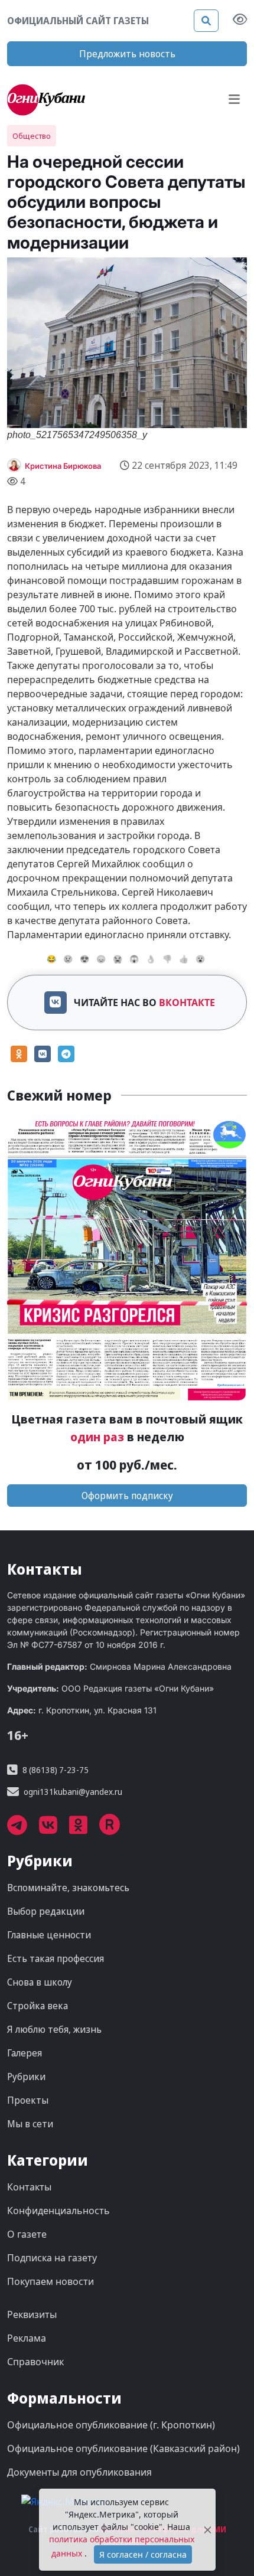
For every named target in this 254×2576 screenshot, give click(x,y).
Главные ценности (49, 1935)
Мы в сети (30, 2124)
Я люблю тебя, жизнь (54, 2029)
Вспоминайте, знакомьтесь (68, 1888)
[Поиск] (206, 21)
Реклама (27, 2338)
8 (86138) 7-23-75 (56, 1770)
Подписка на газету (52, 2258)
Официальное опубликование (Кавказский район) (123, 2448)
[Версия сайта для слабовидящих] (240, 21)
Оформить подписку (127, 1496)
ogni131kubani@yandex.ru (73, 1792)
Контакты (29, 2187)
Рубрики (26, 2077)
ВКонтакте (187, 1003)
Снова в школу (40, 1982)
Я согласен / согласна (143, 2554)
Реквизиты (32, 2314)
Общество (32, 136)
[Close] (207, 2530)
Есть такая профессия (56, 1958)
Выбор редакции (46, 1911)
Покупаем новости (51, 2281)
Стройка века (38, 2006)
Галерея (25, 2053)
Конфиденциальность (58, 2211)
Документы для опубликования (79, 2472)
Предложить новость (127, 54)
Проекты (28, 2100)
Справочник (35, 2362)
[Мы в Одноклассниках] (84, 1829)
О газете (27, 2234)
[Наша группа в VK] (54, 1829)
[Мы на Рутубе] (116, 1829)
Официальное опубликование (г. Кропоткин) (111, 2425)
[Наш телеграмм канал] (23, 1829)
